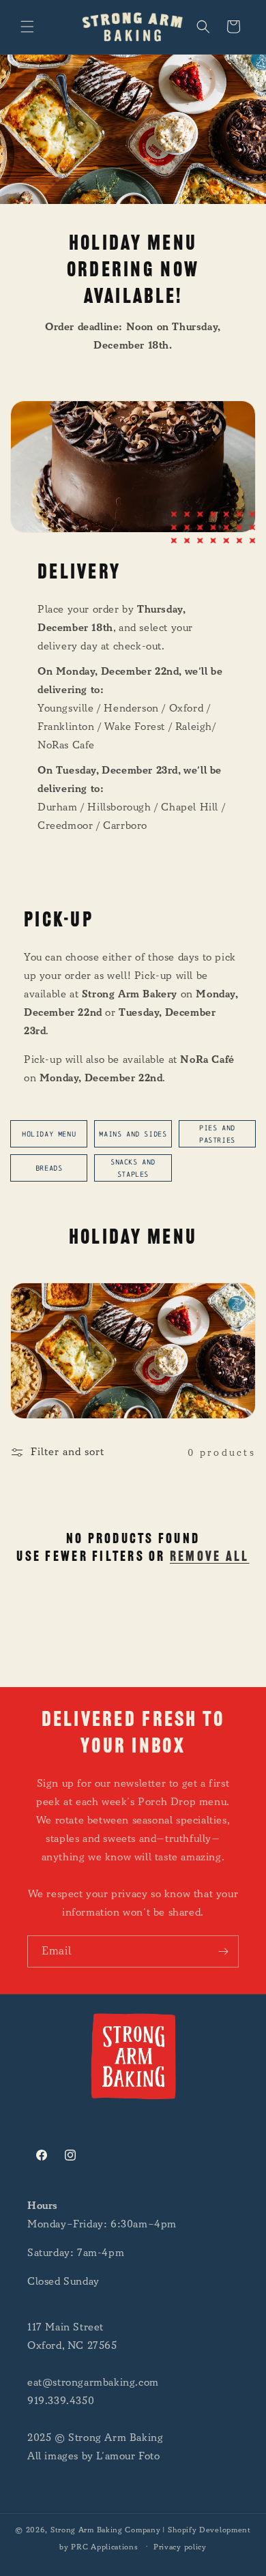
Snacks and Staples (133, 1168)
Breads (49, 1168)
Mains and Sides (133, 1134)
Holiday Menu (49, 1134)
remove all (210, 1557)
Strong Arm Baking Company (106, 2530)
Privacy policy (180, 2547)
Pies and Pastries (217, 1134)
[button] (27, 27)
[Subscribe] (223, 1951)
